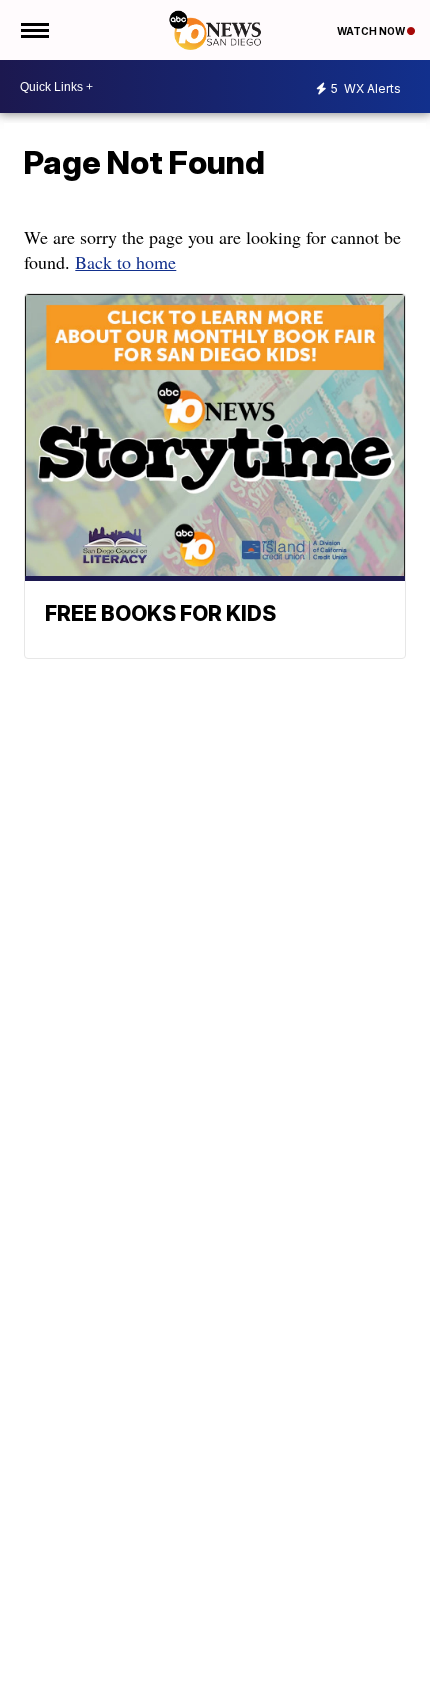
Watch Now (372, 31)
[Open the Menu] (33, 30)
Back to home (125, 262)
